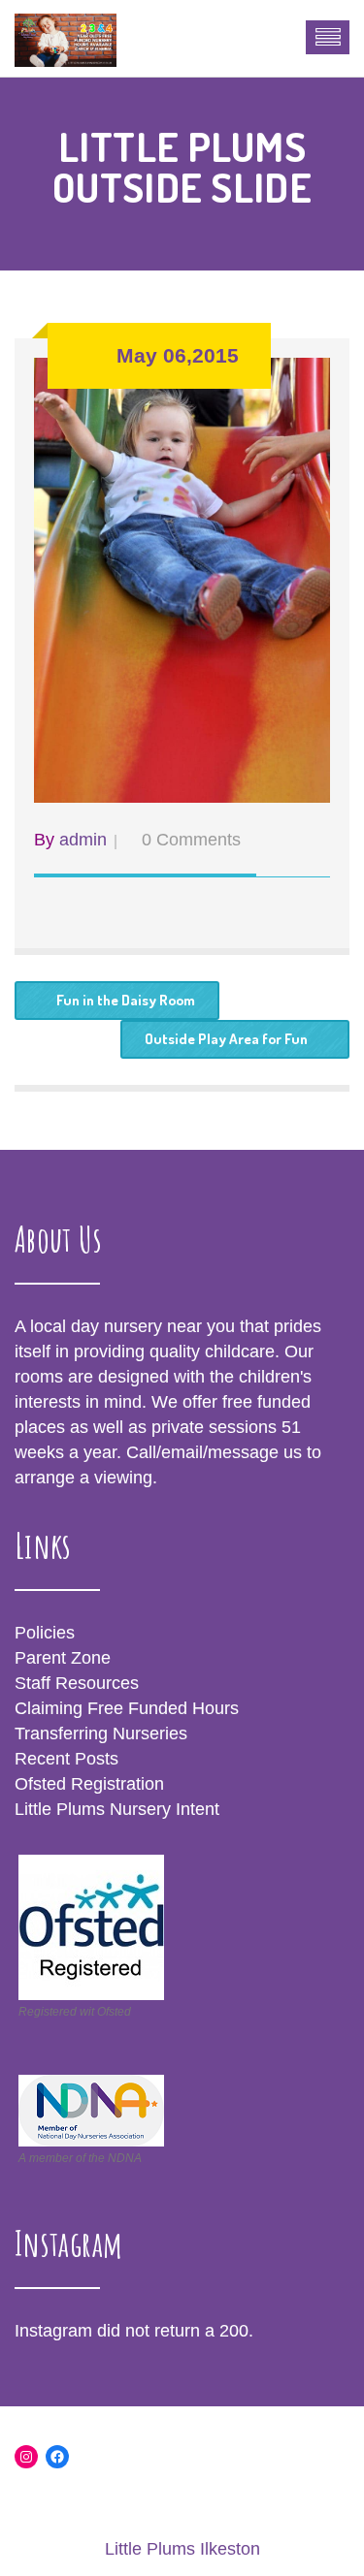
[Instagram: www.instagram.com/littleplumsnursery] (26, 2457)
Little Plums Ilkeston (182, 2549)
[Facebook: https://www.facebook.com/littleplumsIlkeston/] (57, 2457)
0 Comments (191, 840)
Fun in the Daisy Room (126, 1000)
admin (83, 840)
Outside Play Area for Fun (226, 1039)
